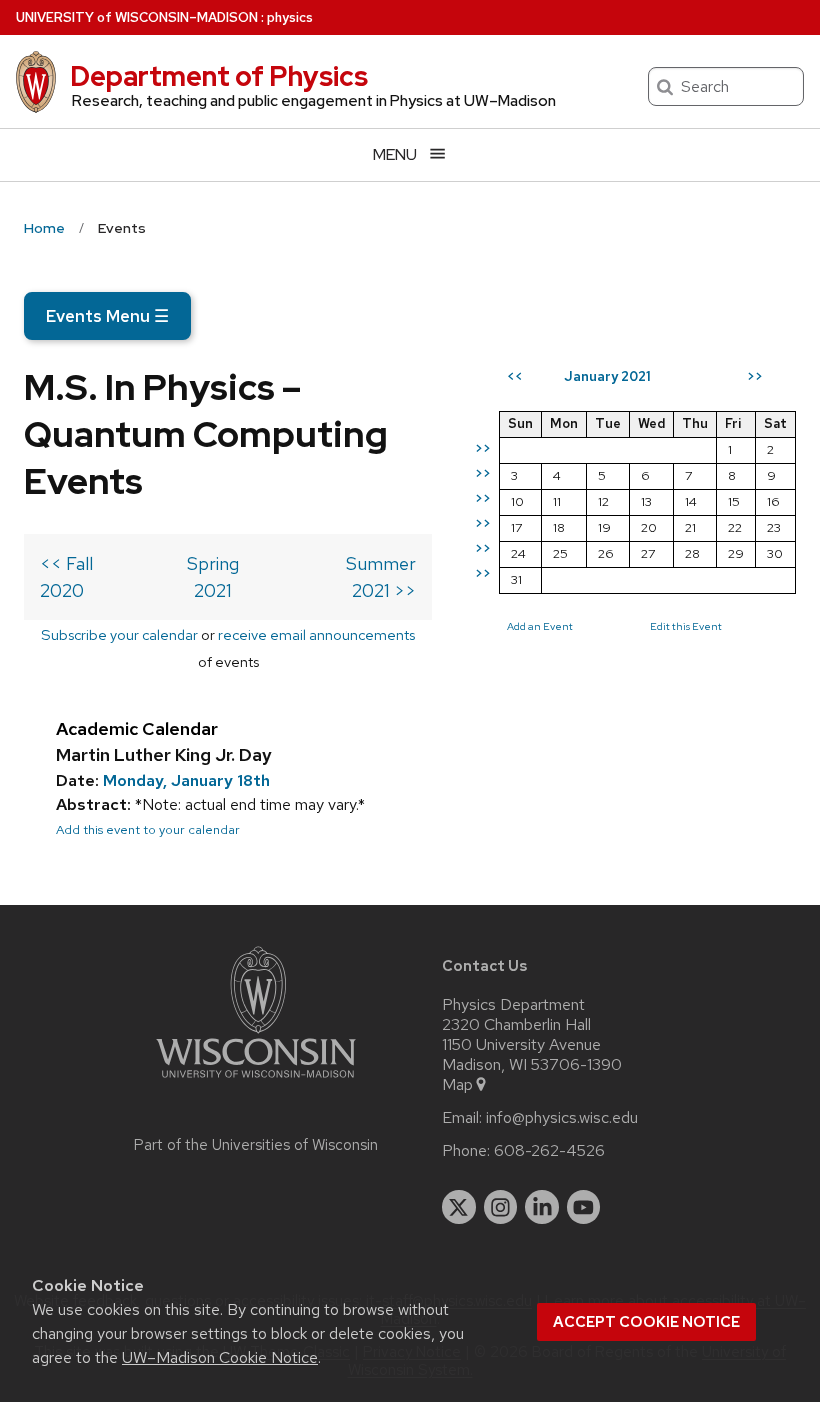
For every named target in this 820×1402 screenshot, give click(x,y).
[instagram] (501, 1207)
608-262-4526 (549, 1151)
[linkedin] (542, 1207)
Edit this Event (686, 626)
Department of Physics (219, 76)
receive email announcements (316, 634)
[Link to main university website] (256, 1081)
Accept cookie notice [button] (646, 1322)
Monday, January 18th (186, 780)
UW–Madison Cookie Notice (220, 1357)
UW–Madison (137, 17)
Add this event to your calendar (148, 829)
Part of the (256, 1145)
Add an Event (540, 626)
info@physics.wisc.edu (562, 1118)
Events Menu (107, 316)
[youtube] (584, 1207)
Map (457, 1085)
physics (290, 17)
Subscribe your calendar (119, 634)
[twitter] (459, 1207)
